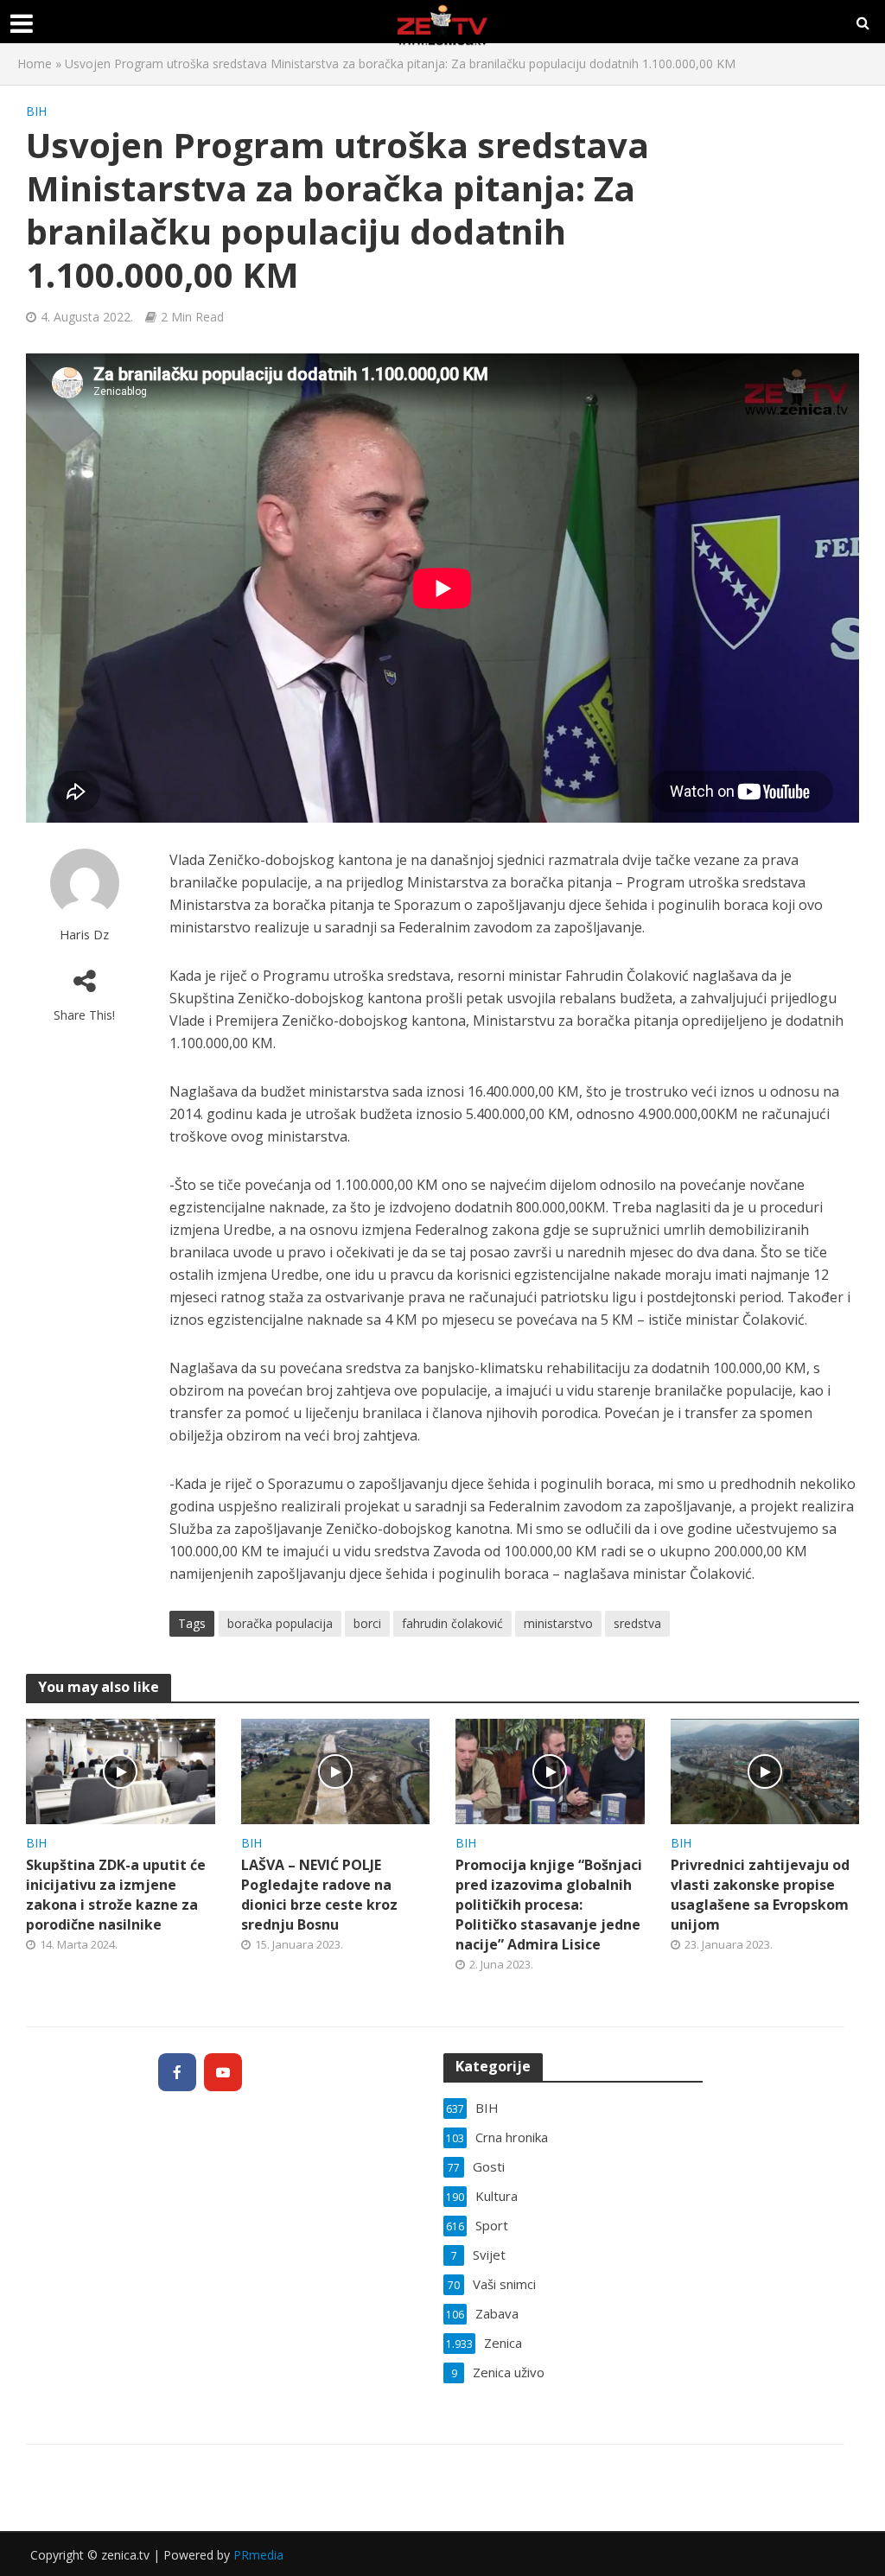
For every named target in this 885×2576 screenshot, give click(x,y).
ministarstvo (558, 1623)
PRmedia (258, 2555)
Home (35, 64)
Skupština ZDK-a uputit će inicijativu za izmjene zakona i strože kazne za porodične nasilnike (116, 1895)
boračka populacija (280, 1623)
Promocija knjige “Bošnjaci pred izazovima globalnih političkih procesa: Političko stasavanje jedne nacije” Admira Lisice (549, 1905)
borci (367, 1623)
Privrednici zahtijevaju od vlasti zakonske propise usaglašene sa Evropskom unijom (760, 1895)
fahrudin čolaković (452, 1623)
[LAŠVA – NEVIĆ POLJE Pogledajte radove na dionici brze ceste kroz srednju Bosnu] (336, 1770)
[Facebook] (177, 2072)
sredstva (637, 1623)
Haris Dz (84, 935)
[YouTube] (223, 2072)
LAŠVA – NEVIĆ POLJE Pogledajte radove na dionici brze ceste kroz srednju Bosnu (319, 1895)
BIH (36, 111)
